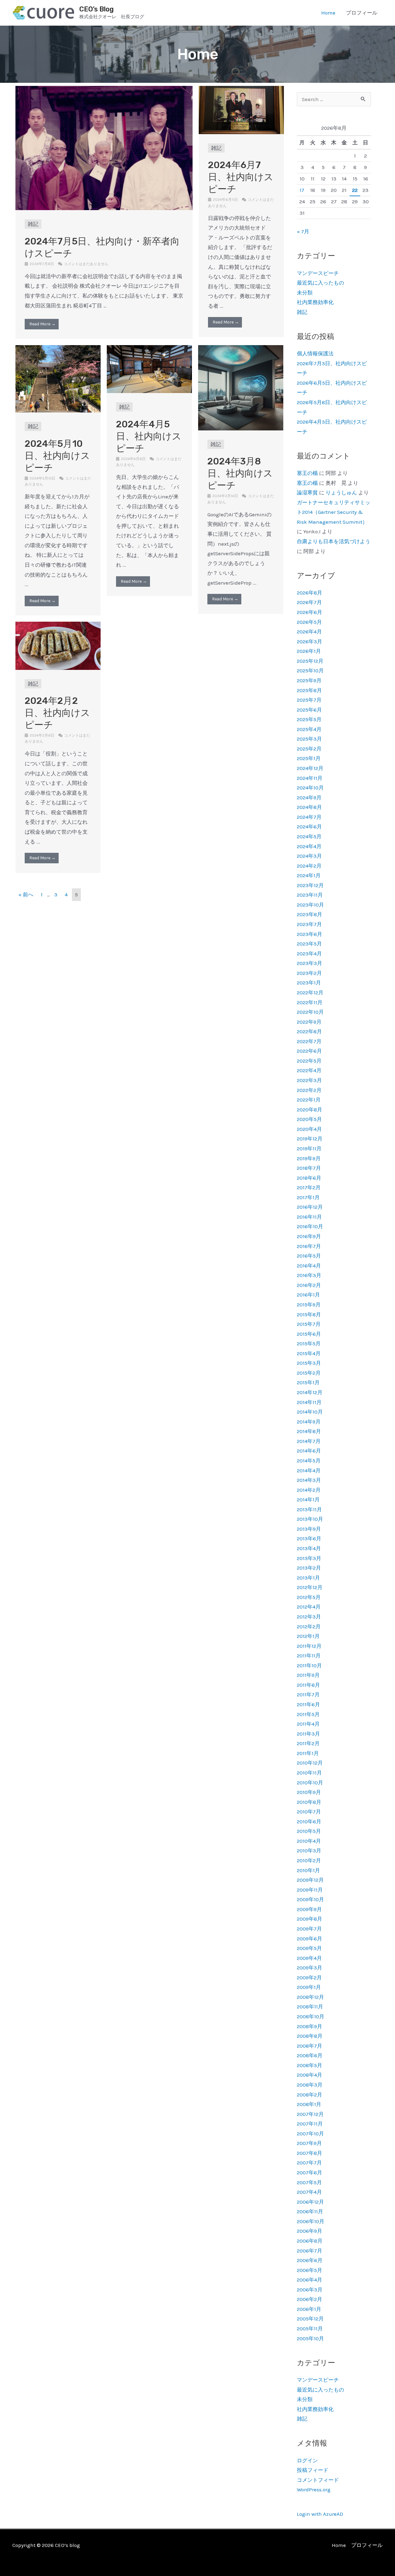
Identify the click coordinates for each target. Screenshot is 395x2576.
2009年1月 (309, 1987)
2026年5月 (309, 622)
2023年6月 (310, 934)
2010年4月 (309, 1841)
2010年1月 (308, 1870)
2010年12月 (310, 1763)
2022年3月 (309, 1080)
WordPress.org (314, 2489)
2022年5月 (309, 1061)
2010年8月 (309, 1802)
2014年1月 (308, 1499)
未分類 (305, 293)
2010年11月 (309, 1773)
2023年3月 (310, 963)
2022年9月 (309, 1022)
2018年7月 (309, 1168)
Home (328, 13)
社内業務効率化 (315, 302)
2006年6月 (310, 2260)
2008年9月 (310, 2026)
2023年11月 (310, 895)
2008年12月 (310, 1997)
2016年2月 (309, 1285)
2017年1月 (308, 1197)
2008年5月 (310, 2065)
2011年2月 (308, 1743)
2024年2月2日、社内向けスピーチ (57, 713)
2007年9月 (309, 2143)
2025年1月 (309, 758)
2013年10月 (310, 1519)
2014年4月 (309, 1470)
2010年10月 (310, 1783)
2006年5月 (310, 2270)
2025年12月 (310, 661)
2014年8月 (309, 1431)
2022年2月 (309, 1090)
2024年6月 (309, 827)
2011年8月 (308, 1685)
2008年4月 (310, 2075)
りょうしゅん (341, 493)
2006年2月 (310, 2299)
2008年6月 (310, 2055)
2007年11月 (310, 2124)
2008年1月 (309, 2104)
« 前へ (26, 895)
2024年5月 (309, 836)
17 (302, 190)
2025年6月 (309, 710)
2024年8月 (309, 807)
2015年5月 (309, 1343)
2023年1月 (309, 983)
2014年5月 (309, 1461)
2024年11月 (310, 778)
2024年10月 (310, 788)
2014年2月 (309, 1490)
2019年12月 (310, 1139)
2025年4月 (309, 729)
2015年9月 (309, 1305)
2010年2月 (309, 1860)
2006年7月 (310, 2251)
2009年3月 (310, 1968)
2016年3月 (309, 1275)
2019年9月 (309, 1158)
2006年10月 (311, 2221)
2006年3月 (310, 2290)
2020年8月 (310, 1110)
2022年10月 (310, 1012)
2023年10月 (310, 905)
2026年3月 (310, 641)
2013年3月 (309, 1558)
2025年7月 (309, 700)
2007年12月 (310, 2114)
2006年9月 (310, 2231)
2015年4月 (309, 1353)
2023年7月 (309, 924)
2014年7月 (309, 1441)
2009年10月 (310, 1899)
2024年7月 (309, 817)
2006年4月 (310, 2280)
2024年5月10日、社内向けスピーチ (57, 456)
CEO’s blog (96, 9)
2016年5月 (309, 1256)
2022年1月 (309, 1100)
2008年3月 (310, 2085)
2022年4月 (309, 1070)
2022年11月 (310, 1002)
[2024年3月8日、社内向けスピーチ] (241, 387)
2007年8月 (310, 2153)
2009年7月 (309, 1929)
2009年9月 (309, 1909)
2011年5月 (308, 1714)
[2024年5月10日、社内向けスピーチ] (58, 378)
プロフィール (362, 13)
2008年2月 (310, 2095)
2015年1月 (308, 1382)
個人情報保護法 (315, 353)
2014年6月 (309, 1451)
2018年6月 (309, 1178)
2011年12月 (309, 1646)
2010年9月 (309, 1792)
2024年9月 (309, 797)
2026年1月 (309, 651)
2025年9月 (309, 680)
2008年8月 (310, 2036)
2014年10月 (310, 1412)
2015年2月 (309, 1373)
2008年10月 (311, 2016)
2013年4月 (309, 1548)
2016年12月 (310, 1207)
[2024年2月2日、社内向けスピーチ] (58, 645)
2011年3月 (308, 1734)
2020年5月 (309, 1119)
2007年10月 (310, 2134)
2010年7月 (309, 1812)
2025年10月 (310, 670)
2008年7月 (310, 2046)
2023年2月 (309, 973)
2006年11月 (310, 2211)
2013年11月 (309, 1509)
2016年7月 (309, 1246)
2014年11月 (309, 1402)
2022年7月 (309, 1041)
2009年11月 (310, 1890)
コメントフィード (318, 2480)
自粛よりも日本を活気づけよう (334, 541)
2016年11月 (309, 1217)
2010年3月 (309, 1851)
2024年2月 (309, 866)
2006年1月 (309, 2309)
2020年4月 (309, 1129)
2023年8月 (310, 914)
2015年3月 (309, 1363)
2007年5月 (309, 2182)
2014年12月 (310, 1392)
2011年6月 (308, 1704)
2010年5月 (309, 1831)
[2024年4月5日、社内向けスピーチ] (149, 369)
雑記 (33, 224)
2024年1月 (309, 875)
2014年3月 (309, 1480)
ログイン (307, 2460)
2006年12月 (310, 2202)
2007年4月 (309, 2192)
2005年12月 (310, 2319)
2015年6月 (309, 1334)
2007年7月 (309, 2163)
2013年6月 (309, 1538)
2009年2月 (309, 1977)
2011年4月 (308, 1724)
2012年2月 (309, 1626)
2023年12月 (310, 885)
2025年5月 (309, 719)
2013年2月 (309, 1568)
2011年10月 (309, 1665)
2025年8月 (309, 690)
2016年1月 (308, 1295)
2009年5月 (309, 1948)
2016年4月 (309, 1266)
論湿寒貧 (307, 493)
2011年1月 (308, 1753)
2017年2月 (309, 1187)
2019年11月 (309, 1148)
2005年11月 (310, 2329)
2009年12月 (310, 1880)
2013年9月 (309, 1529)
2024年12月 (310, 768)
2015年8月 (309, 1314)
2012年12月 (310, 1587)
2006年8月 (310, 2241)
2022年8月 (309, 1031)
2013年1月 (308, 1578)
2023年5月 (309, 944)
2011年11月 (309, 1656)
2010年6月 (309, 1821)
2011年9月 (308, 1675)
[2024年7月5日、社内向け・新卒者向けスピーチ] (104, 147)
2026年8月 (310, 593)
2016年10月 (310, 1226)
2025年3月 (309, 739)
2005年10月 (310, 2338)
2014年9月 (309, 1422)
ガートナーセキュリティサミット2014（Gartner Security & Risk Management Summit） (334, 512)
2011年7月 (308, 1694)
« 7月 (303, 231)
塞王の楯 (307, 473)
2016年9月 (309, 1236)
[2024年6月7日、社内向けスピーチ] (241, 109)
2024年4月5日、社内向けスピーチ (149, 436)
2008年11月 (310, 2007)
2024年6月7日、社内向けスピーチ (241, 177)
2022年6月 (309, 1051)
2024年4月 (309, 846)
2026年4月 (309, 632)
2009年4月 (309, 1958)
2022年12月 (310, 992)
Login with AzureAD (320, 2514)
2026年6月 (310, 612)
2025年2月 (309, 749)
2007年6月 (310, 2172)
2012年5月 (309, 1597)
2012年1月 (308, 1636)
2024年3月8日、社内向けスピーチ (240, 473)
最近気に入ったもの (320, 283)
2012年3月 (309, 1617)
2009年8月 (310, 1919)
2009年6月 (310, 1939)
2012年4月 (309, 1607)
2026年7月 (309, 602)
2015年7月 (309, 1324)
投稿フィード (313, 2470)
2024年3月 (309, 856)
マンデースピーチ (318, 273)
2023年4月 (309, 954)
